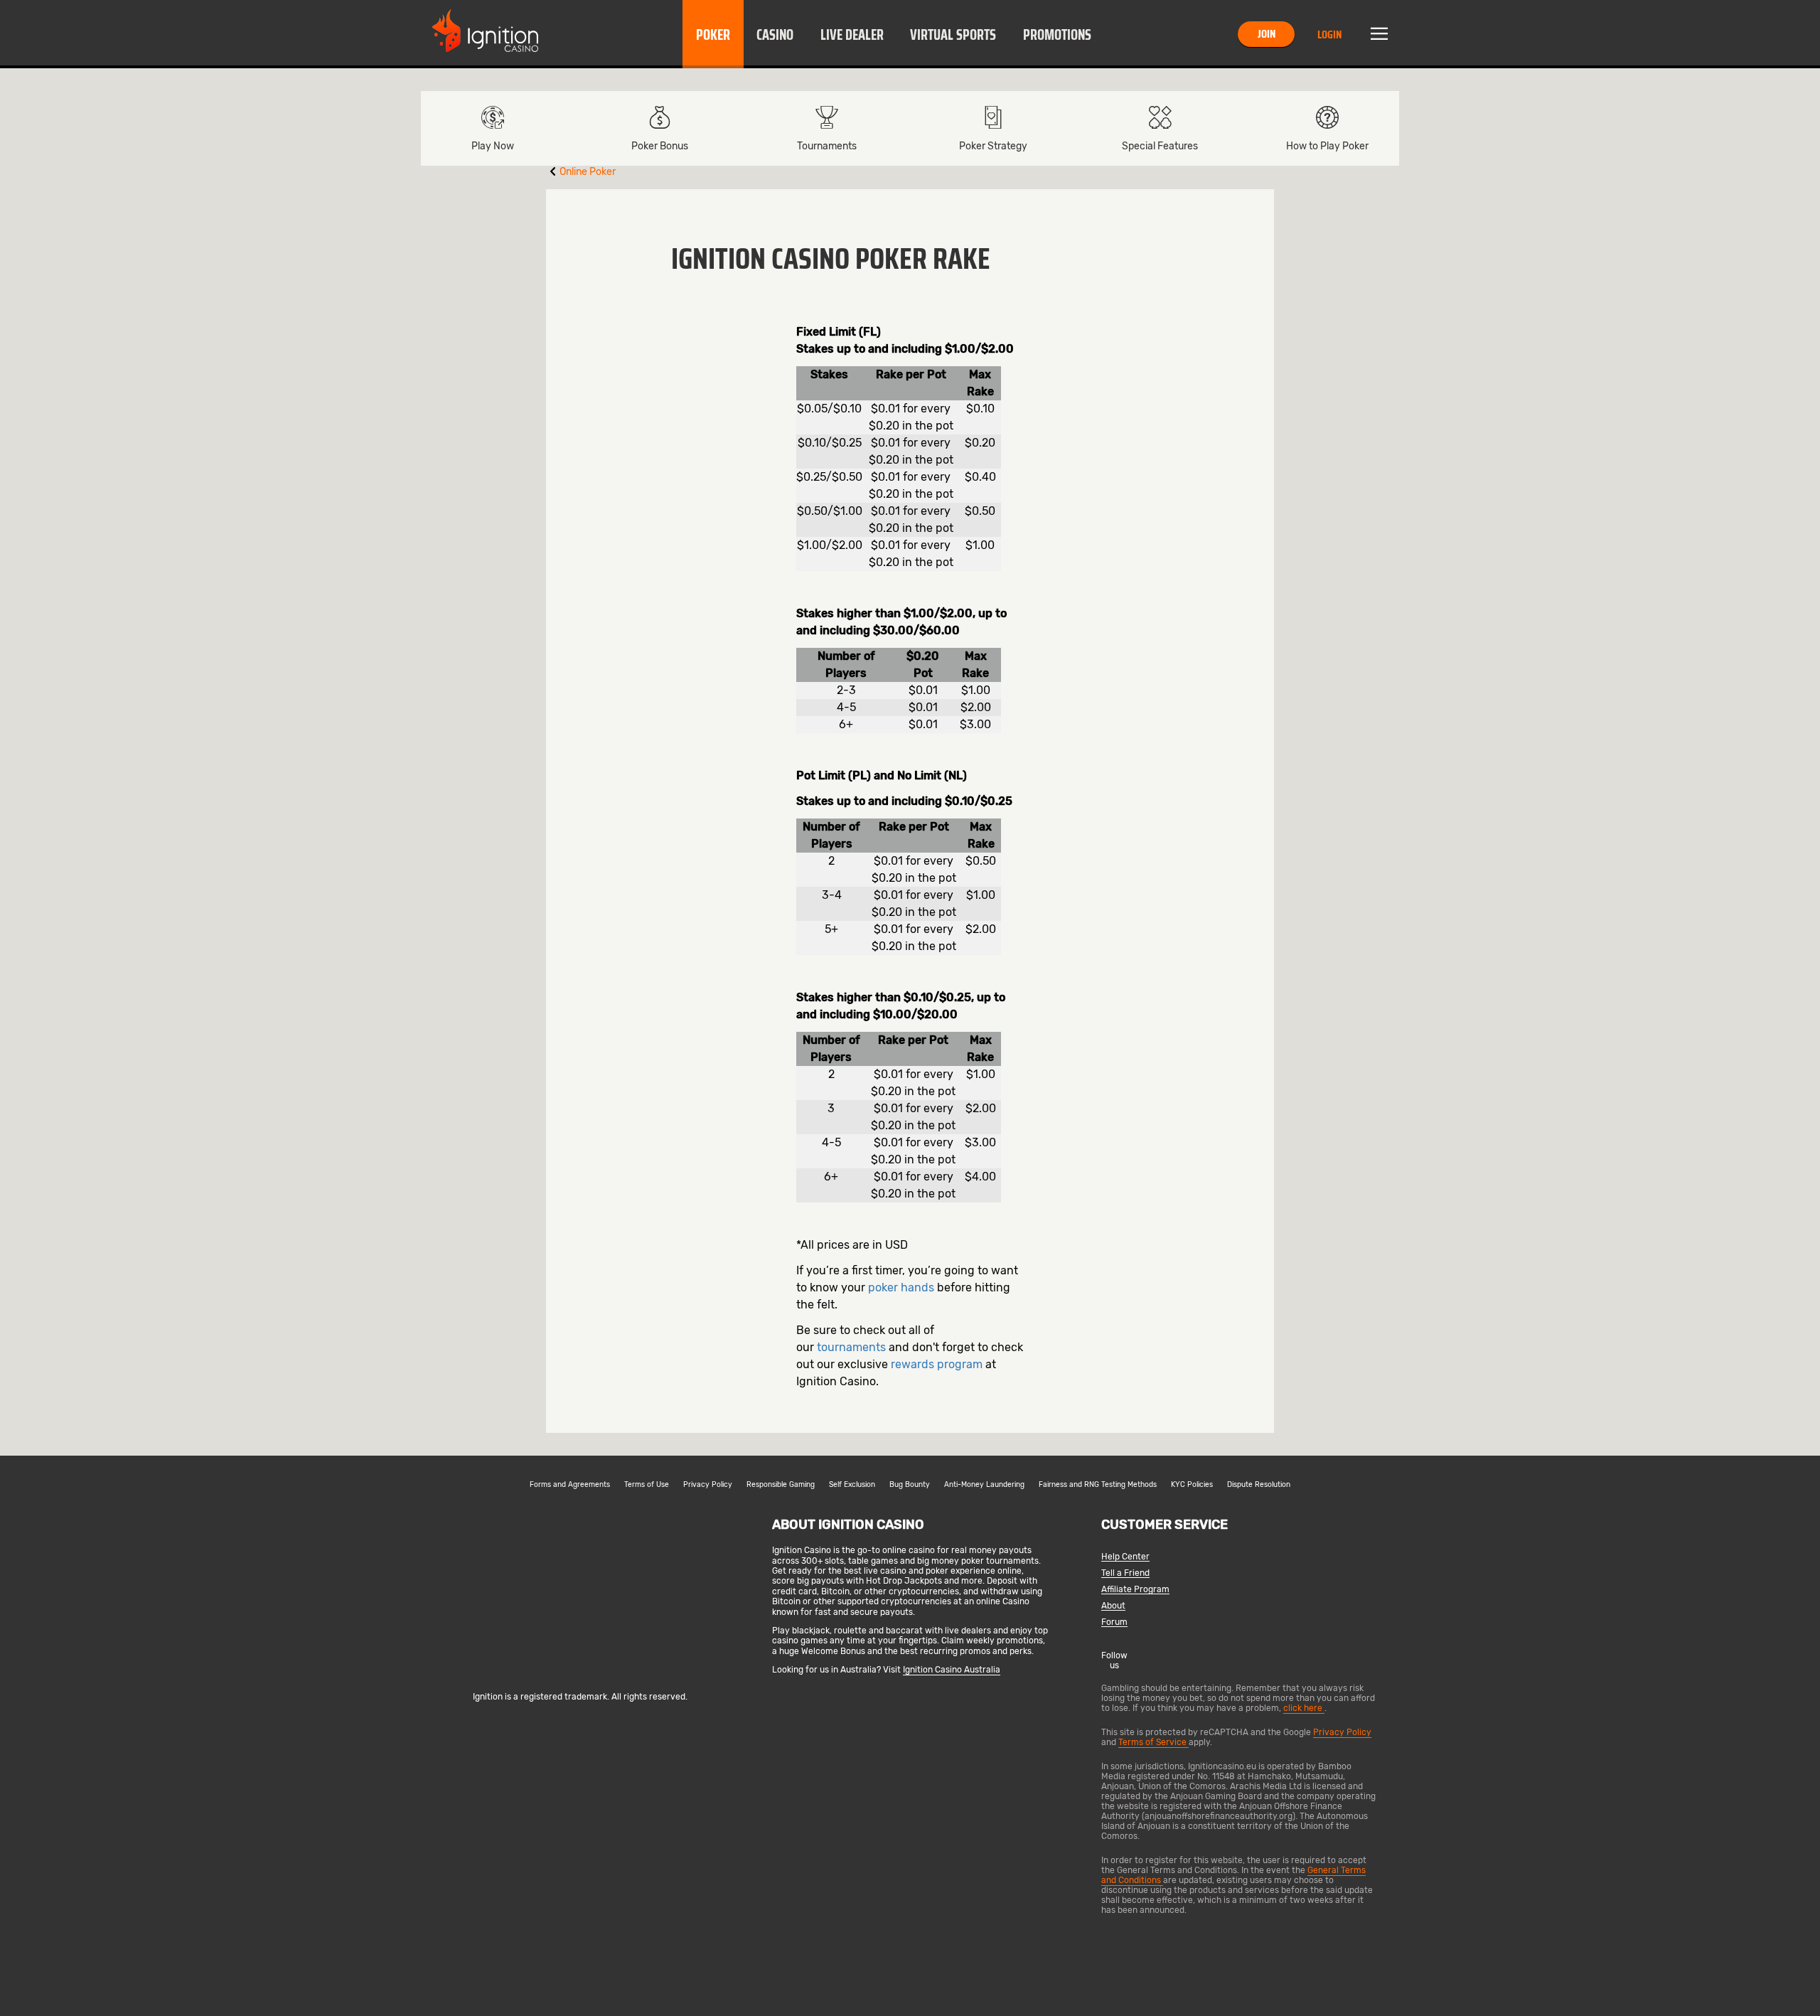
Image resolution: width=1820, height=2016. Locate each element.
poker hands (901, 1287)
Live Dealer (852, 35)
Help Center (1125, 1557)
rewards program (937, 1364)
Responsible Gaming (781, 1485)
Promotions (1057, 35)
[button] (713, 34)
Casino (775, 35)
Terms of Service (1153, 1742)
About (1113, 1606)
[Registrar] (580, 1673)
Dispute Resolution (1259, 1485)
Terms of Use (647, 1485)
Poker (713, 35)
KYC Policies (1192, 1485)
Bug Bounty (910, 1485)
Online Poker (588, 172)
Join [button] (1267, 34)
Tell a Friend (1125, 1573)
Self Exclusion (852, 1485)
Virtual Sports (953, 35)
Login (1329, 34)
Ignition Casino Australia (952, 1670)
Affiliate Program (1135, 1590)
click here (1304, 1708)
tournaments (851, 1347)
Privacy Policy (708, 1485)
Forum (1114, 1622)
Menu (1379, 34)
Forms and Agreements (570, 1485)
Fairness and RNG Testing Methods (1098, 1485)
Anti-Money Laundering (984, 1485)
